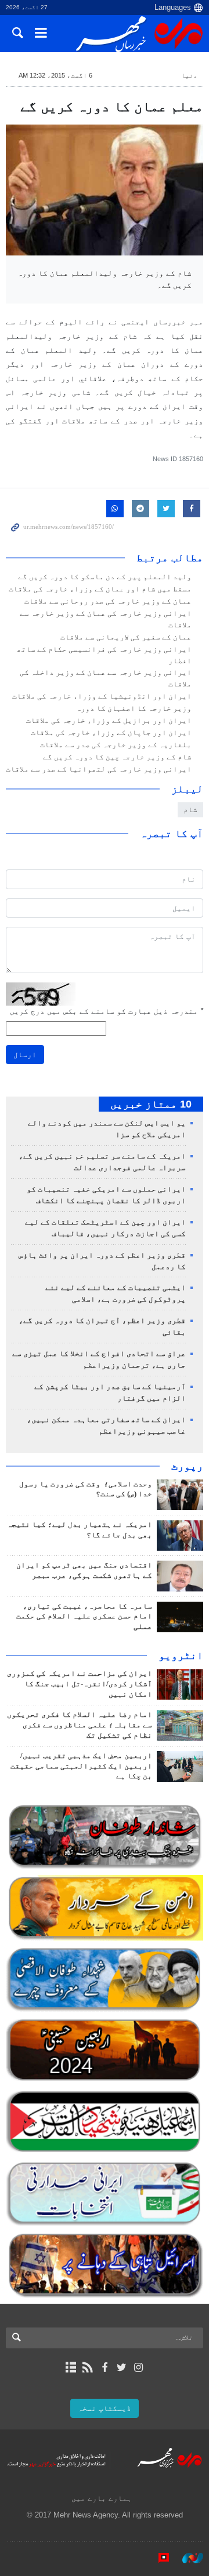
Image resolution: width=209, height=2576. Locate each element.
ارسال (25, 1055)
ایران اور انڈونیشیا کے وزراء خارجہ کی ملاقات (102, 696)
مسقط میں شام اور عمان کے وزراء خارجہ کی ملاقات (100, 589)
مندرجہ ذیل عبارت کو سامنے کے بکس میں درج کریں (107, 1011)
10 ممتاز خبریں (151, 1104)
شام (190, 810)
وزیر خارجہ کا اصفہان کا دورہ (134, 708)
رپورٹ (187, 1466)
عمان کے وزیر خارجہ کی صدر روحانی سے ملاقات (108, 601)
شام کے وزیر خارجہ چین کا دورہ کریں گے (117, 757)
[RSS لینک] (87, 2367)
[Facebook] (104, 2367)
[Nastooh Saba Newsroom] (187, 2558)
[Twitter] (122, 2367)
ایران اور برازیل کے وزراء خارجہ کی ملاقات (109, 721)
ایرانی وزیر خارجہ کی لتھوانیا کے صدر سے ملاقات (99, 769)
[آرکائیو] (71, 2367)
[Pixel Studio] (158, 2558)
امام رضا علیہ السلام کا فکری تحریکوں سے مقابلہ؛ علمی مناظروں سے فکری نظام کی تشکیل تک (80, 1725)
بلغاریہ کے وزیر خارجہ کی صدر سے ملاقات (116, 745)
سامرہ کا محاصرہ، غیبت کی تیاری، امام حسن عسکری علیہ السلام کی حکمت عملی (84, 1617)
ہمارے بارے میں (102, 2498)
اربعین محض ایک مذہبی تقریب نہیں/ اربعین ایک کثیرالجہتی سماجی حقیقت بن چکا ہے (81, 1766)
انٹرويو (181, 1656)
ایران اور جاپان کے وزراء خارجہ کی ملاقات (111, 733)
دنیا (189, 75)
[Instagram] (138, 2367)
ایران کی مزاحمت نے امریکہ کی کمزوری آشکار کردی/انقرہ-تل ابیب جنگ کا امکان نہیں (80, 1684)
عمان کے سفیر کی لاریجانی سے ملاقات (126, 637)
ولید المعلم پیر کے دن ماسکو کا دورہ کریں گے (105, 577)
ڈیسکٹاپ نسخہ (105, 2408)
